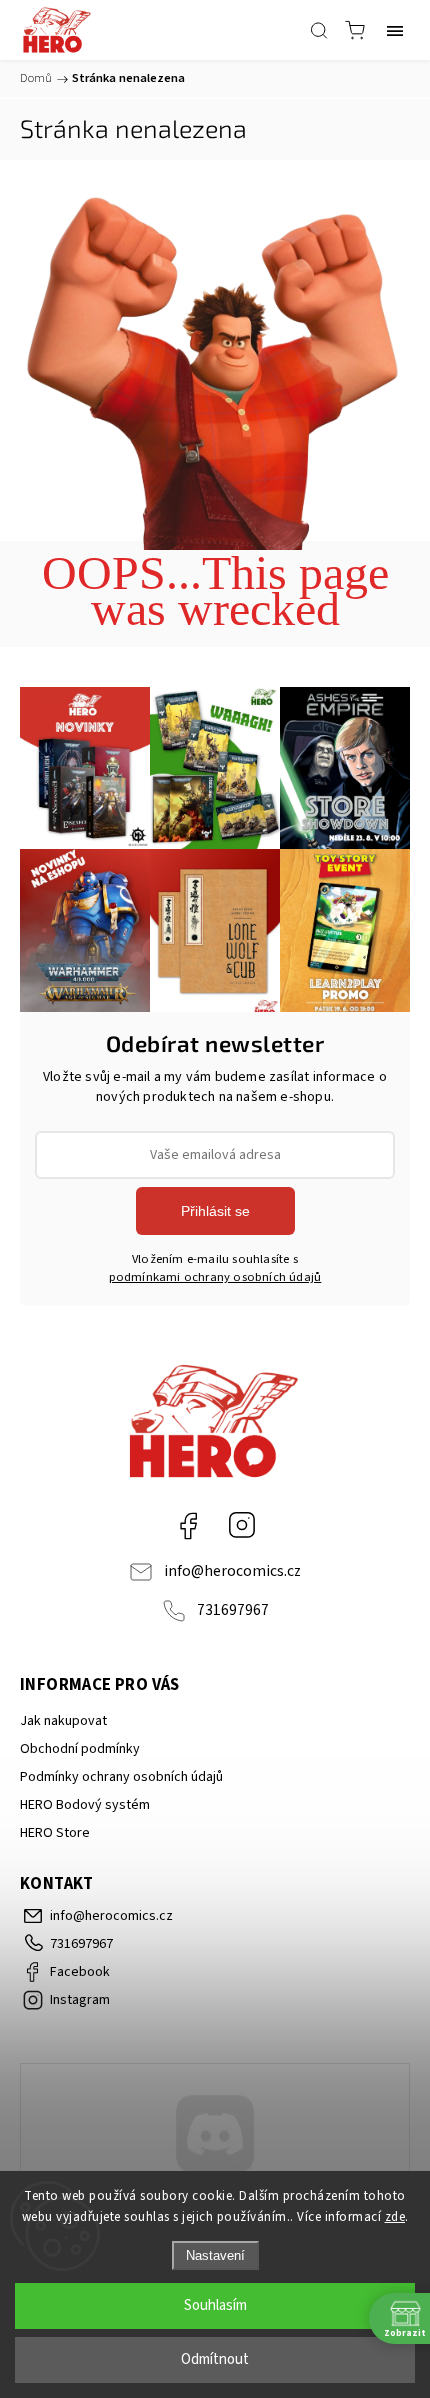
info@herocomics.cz (232, 1571)
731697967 (233, 1610)
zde (395, 2217)
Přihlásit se (215, 1211)
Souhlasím (215, 2305)
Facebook (188, 1525)
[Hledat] (319, 30)
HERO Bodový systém (85, 1805)
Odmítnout (215, 2359)
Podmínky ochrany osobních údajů (121, 1777)
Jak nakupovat (63, 1721)
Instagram (242, 1525)
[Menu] (395, 30)
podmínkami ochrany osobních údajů (215, 1277)
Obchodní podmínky (80, 1749)
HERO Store (55, 1833)
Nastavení (215, 2255)
